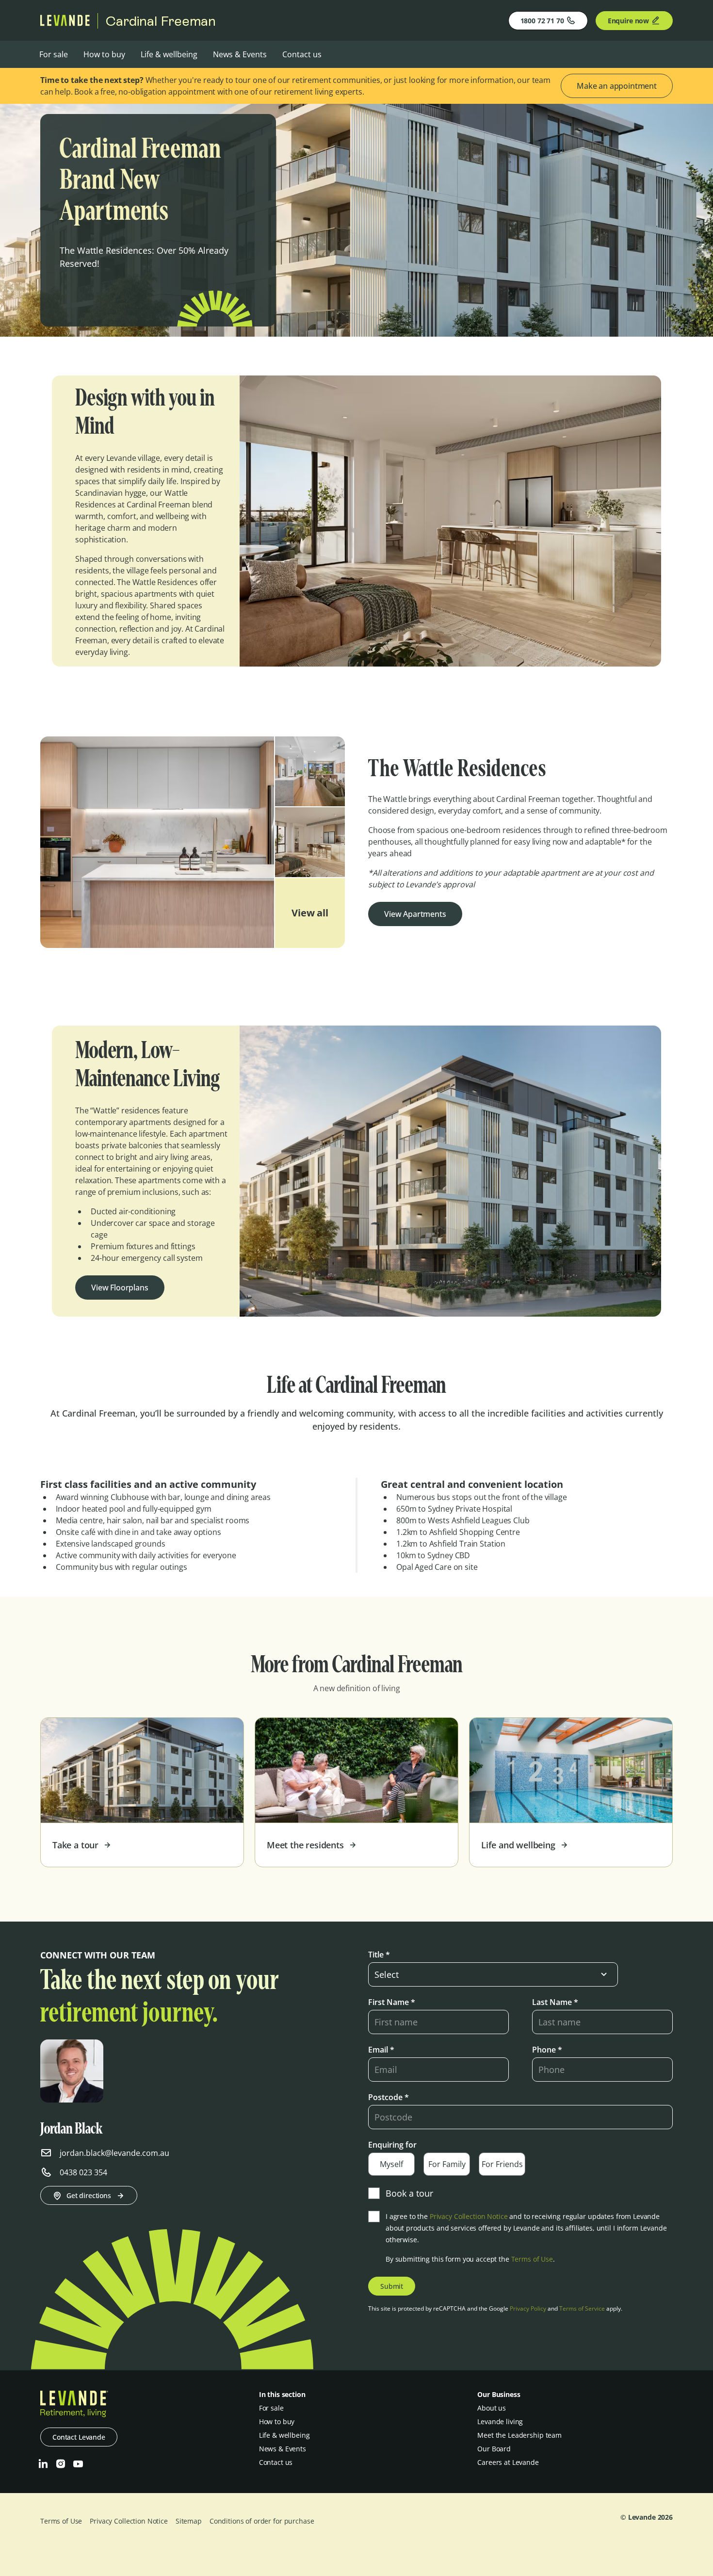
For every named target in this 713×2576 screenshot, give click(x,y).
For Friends (502, 2164)
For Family (447, 2164)
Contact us (302, 54)
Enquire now (628, 21)
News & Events (240, 54)
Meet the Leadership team (519, 2435)
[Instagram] (61, 2464)
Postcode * (389, 2097)
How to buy (104, 54)
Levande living (500, 2421)
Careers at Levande (508, 2462)
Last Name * (555, 2002)
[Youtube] (78, 2464)
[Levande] (65, 23)
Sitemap (189, 2521)
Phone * (547, 2050)
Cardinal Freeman (161, 21)
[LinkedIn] (43, 2464)
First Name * (392, 2002)
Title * (379, 1955)
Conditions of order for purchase (262, 2521)
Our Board (494, 2449)
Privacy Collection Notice (469, 2216)
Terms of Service (582, 2308)
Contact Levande (79, 2437)
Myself (391, 2164)
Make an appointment (617, 86)
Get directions (89, 2195)
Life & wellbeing (169, 54)
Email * (381, 2050)
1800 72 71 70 (542, 21)
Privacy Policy (528, 2308)
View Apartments (415, 914)
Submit (392, 2286)
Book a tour (409, 2193)
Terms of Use (532, 2259)
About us (492, 2408)
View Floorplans (120, 1288)
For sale (54, 54)
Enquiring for (392, 2145)
